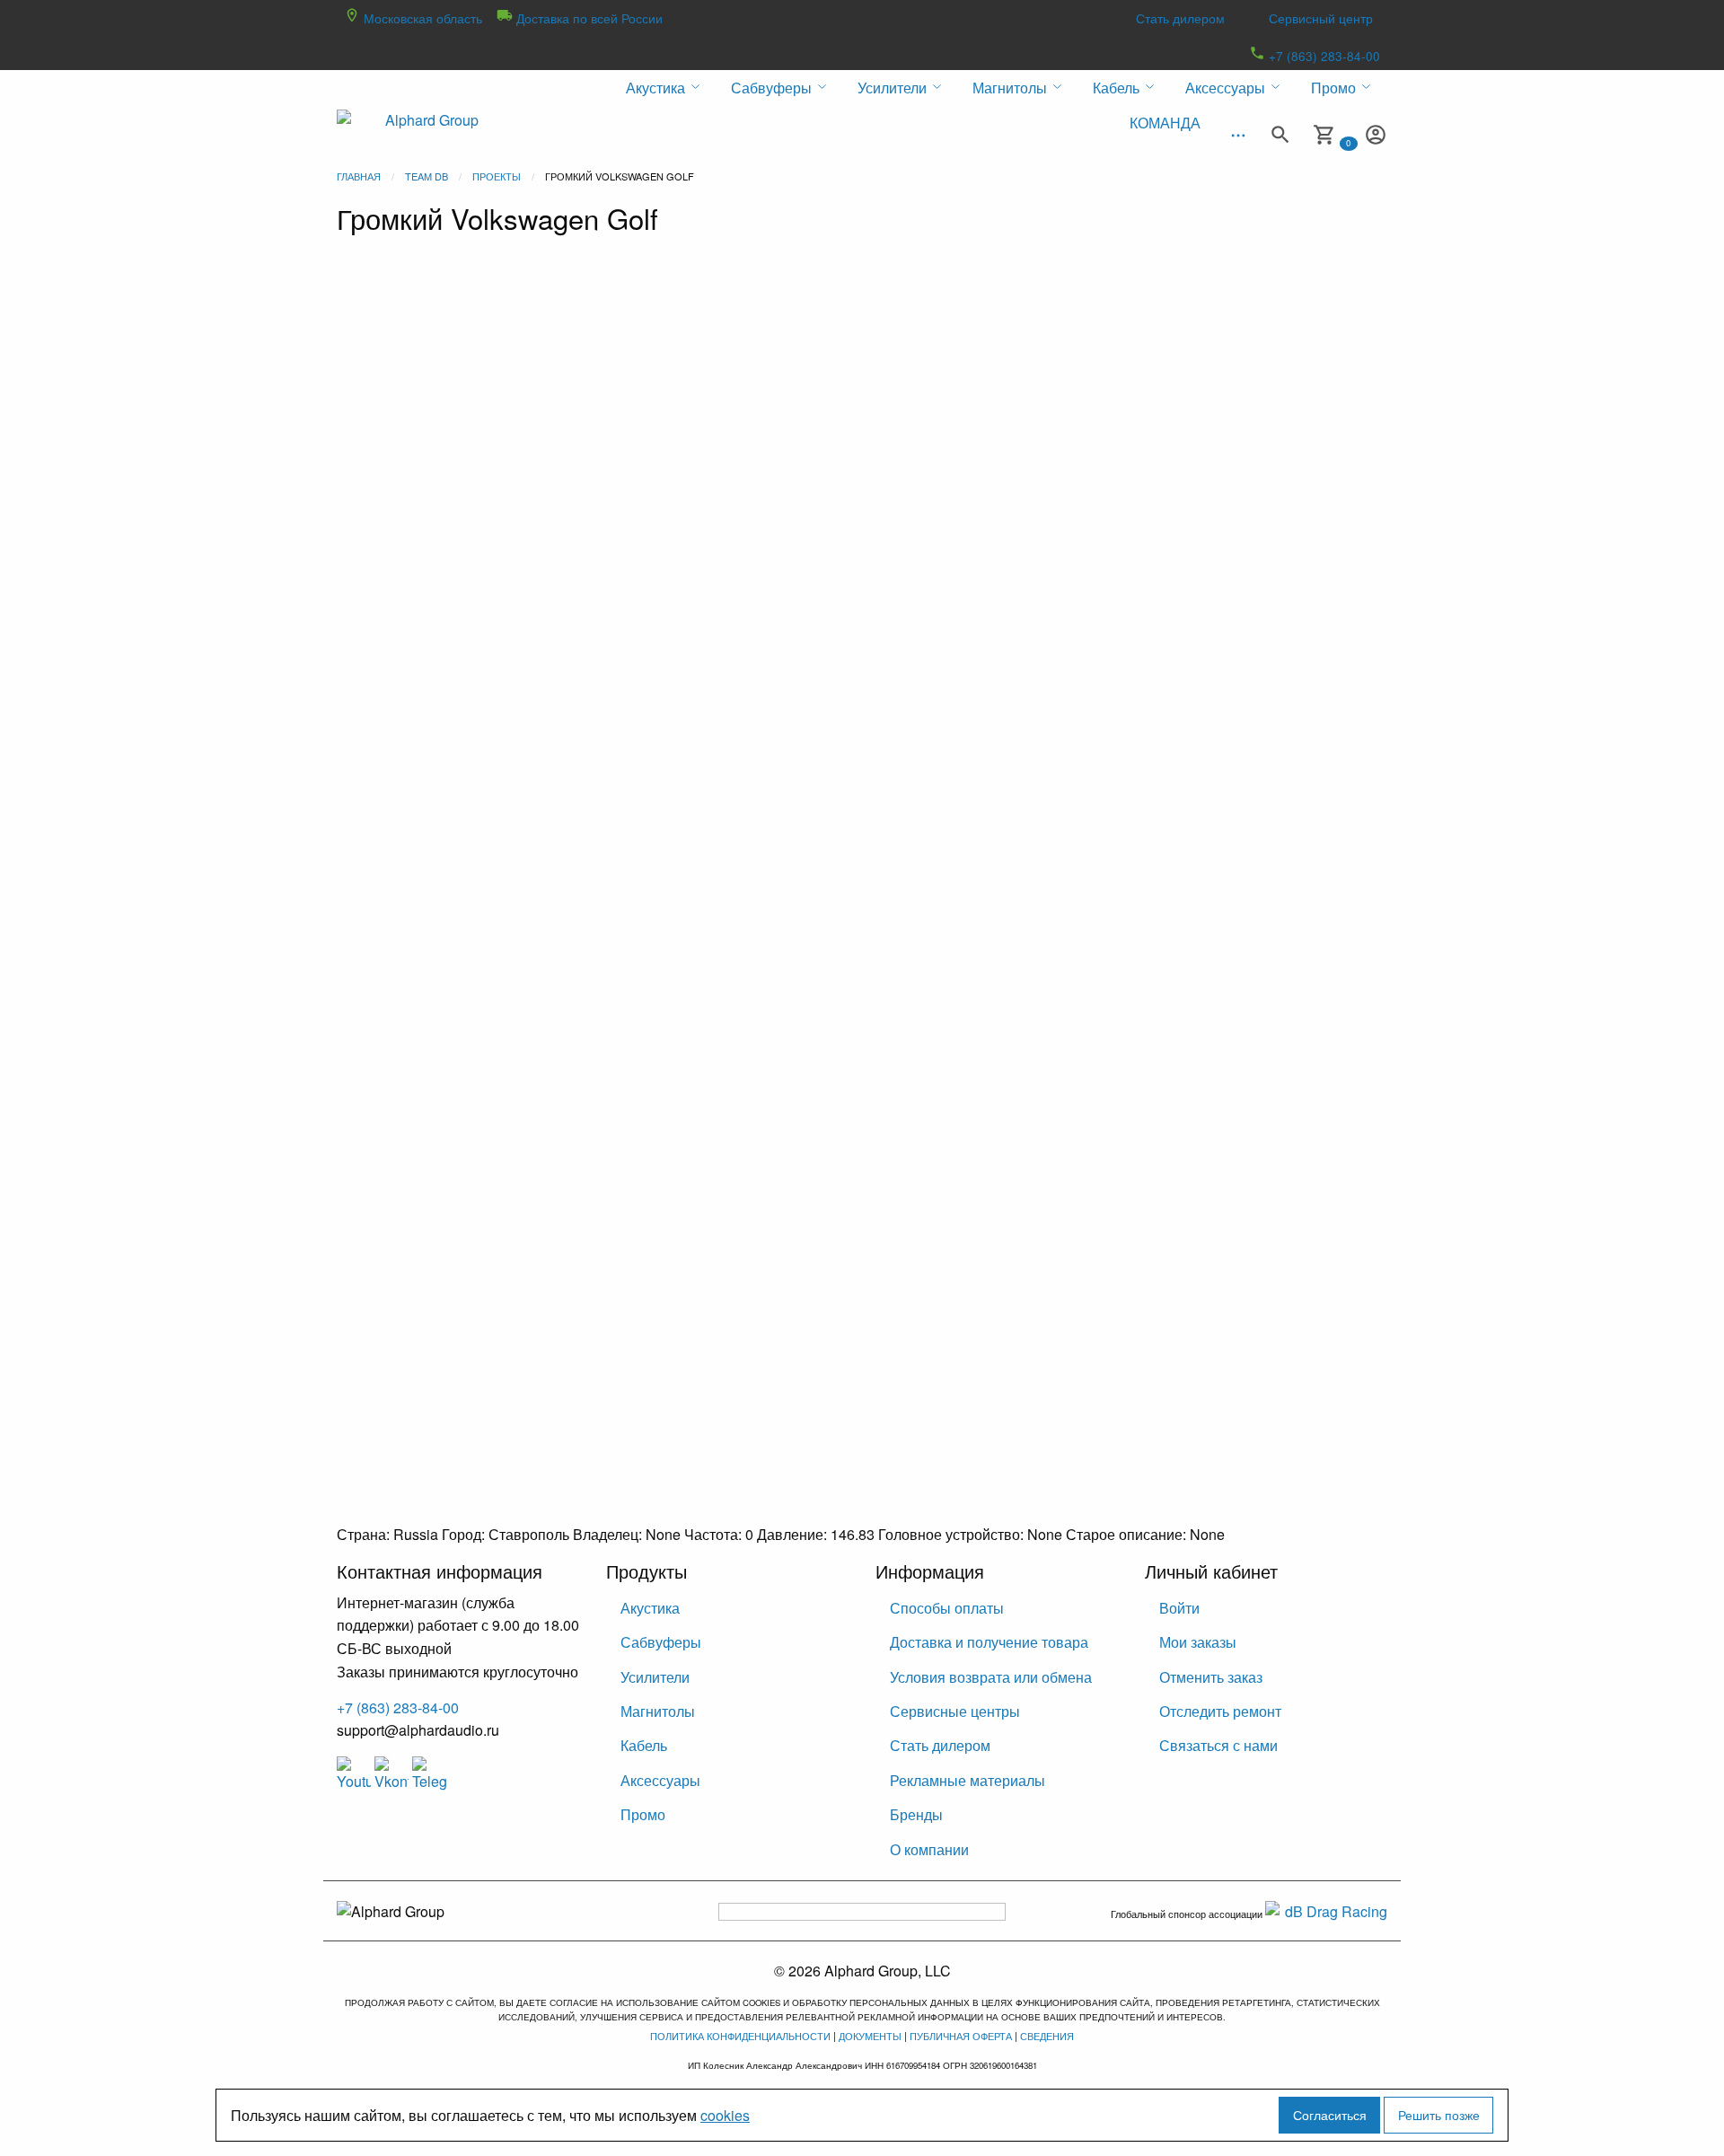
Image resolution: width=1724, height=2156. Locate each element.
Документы (870, 2036)
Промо (643, 1814)
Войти (1179, 1608)
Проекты (497, 176)
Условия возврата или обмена (991, 1677)
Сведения (1047, 2036)
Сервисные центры (955, 1711)
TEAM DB (427, 176)
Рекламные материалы (968, 1780)
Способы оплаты (947, 1608)
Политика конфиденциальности (740, 2036)
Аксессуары (660, 1780)
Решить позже (1439, 2114)
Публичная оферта (961, 2036)
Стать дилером (1180, 18)
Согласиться (1330, 2114)
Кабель (644, 1745)
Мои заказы (1198, 1642)
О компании (929, 1849)
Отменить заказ (1211, 1677)
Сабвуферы (661, 1642)
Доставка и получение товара (989, 1642)
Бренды (916, 1814)
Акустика (650, 1608)
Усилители (655, 1677)
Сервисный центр (1321, 18)
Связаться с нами (1218, 1745)
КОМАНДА (1165, 123)
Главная (359, 176)
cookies (725, 2115)
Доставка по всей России (588, 18)
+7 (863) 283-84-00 (1323, 56)
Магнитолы (658, 1711)
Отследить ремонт (1220, 1711)
